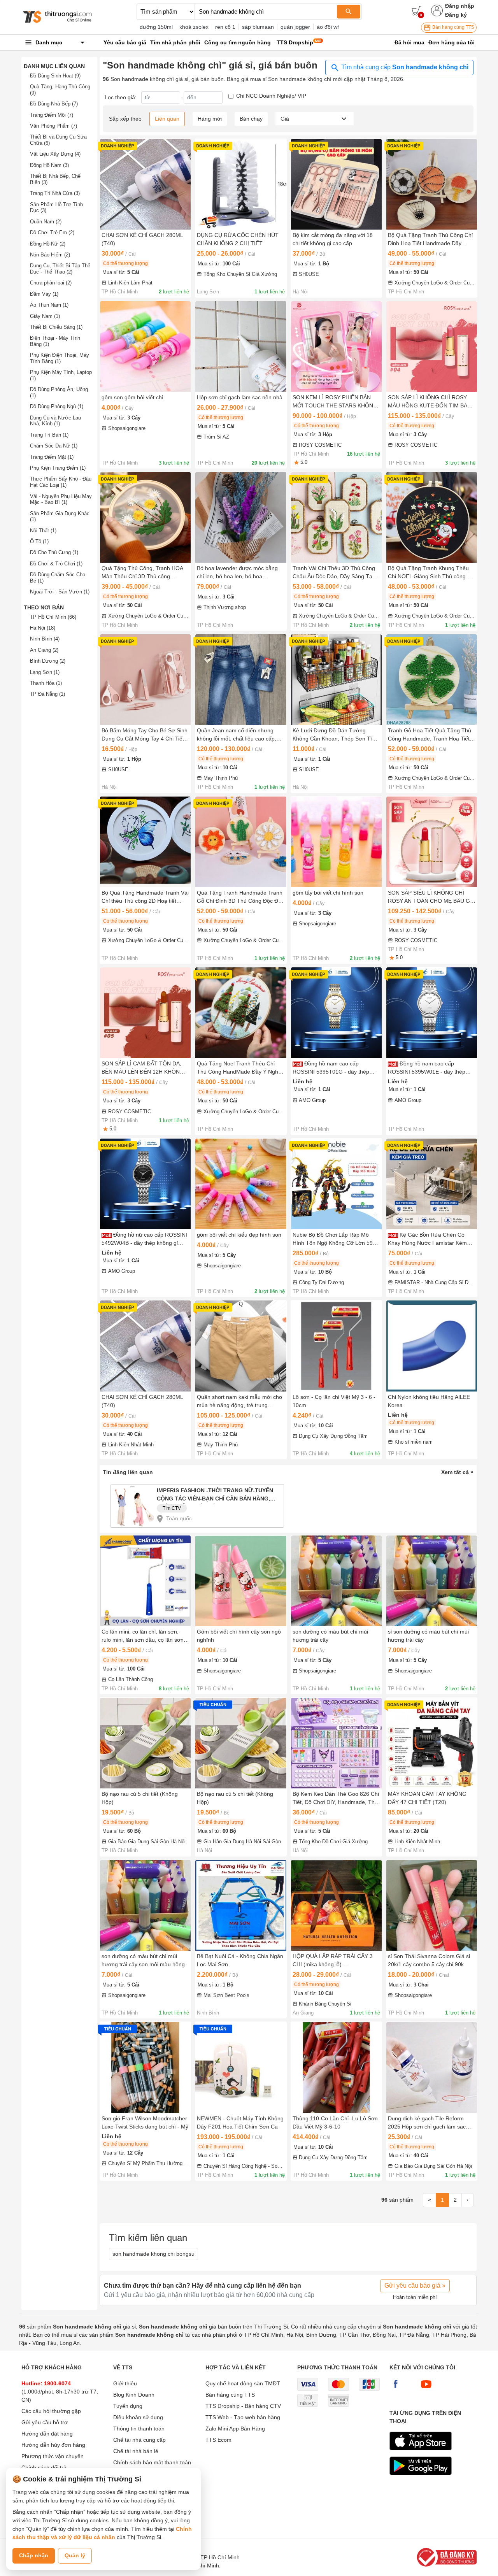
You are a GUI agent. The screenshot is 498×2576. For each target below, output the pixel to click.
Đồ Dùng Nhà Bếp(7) (54, 104)
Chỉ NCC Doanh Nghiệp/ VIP (271, 96)
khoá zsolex (194, 27)
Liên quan (167, 119)
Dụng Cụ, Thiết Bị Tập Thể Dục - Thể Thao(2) (60, 269)
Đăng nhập (460, 6)
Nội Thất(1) (43, 531)
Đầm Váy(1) (44, 294)
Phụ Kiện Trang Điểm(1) (58, 468)
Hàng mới (210, 119)
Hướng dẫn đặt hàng (47, 2434)
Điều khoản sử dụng (138, 2417)
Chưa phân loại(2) (51, 283)
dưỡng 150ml (156, 27)
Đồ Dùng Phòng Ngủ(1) (57, 406)
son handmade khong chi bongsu (153, 2254)
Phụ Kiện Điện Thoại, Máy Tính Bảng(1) (60, 358)
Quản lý (75, 2555)
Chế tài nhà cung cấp (139, 2440)
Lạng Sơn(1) (45, 672)
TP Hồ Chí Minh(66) (53, 617)
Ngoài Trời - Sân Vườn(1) (60, 592)
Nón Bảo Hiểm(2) (50, 255)
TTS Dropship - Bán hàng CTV (243, 2406)
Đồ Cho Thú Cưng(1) (54, 552)
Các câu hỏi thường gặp (51, 2411)
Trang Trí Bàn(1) (49, 435)
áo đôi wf (328, 27)
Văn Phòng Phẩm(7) (53, 126)
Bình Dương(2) (48, 661)
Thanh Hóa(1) (46, 683)
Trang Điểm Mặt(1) (52, 457)
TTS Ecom (218, 2440)
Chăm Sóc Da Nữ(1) (54, 446)
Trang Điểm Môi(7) (52, 115)
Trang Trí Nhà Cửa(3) (55, 193)
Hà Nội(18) (43, 628)
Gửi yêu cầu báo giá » (415, 2286)
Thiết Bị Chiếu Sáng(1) (56, 327)
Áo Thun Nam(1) (49, 305)
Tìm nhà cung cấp (404, 67)
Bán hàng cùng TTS (453, 27)
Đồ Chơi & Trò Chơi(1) (56, 564)
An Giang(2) (44, 650)
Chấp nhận (34, 2555)
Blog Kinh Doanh (134, 2395)
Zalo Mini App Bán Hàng (235, 2429)
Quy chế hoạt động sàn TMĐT (243, 2383)
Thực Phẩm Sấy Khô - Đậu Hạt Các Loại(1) (61, 482)
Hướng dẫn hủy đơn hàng (53, 2445)
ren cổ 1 (225, 27)
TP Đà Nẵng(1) (47, 694)
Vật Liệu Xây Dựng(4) (55, 154)
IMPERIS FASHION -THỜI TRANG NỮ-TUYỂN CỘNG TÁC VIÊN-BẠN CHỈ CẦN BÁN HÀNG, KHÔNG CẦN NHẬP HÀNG (215, 1496)
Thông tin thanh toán (139, 2429)
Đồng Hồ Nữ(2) (48, 244)
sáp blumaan (258, 27)
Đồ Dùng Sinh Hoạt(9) (55, 76)
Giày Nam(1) (45, 316)
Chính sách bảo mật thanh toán (152, 2462)
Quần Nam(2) (46, 222)
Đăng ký (456, 15)
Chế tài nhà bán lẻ (136, 2451)
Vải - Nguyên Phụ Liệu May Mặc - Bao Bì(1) (61, 499)
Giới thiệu (125, 2383)
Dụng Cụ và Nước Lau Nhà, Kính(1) (55, 421)
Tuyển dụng (128, 2406)
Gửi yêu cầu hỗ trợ (45, 2422)
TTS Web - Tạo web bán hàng (243, 2417)
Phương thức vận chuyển (53, 2456)
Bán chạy (251, 119)
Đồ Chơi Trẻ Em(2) (52, 233)
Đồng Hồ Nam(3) (49, 165)
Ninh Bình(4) (45, 639)
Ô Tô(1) (39, 541)
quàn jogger (295, 27)
